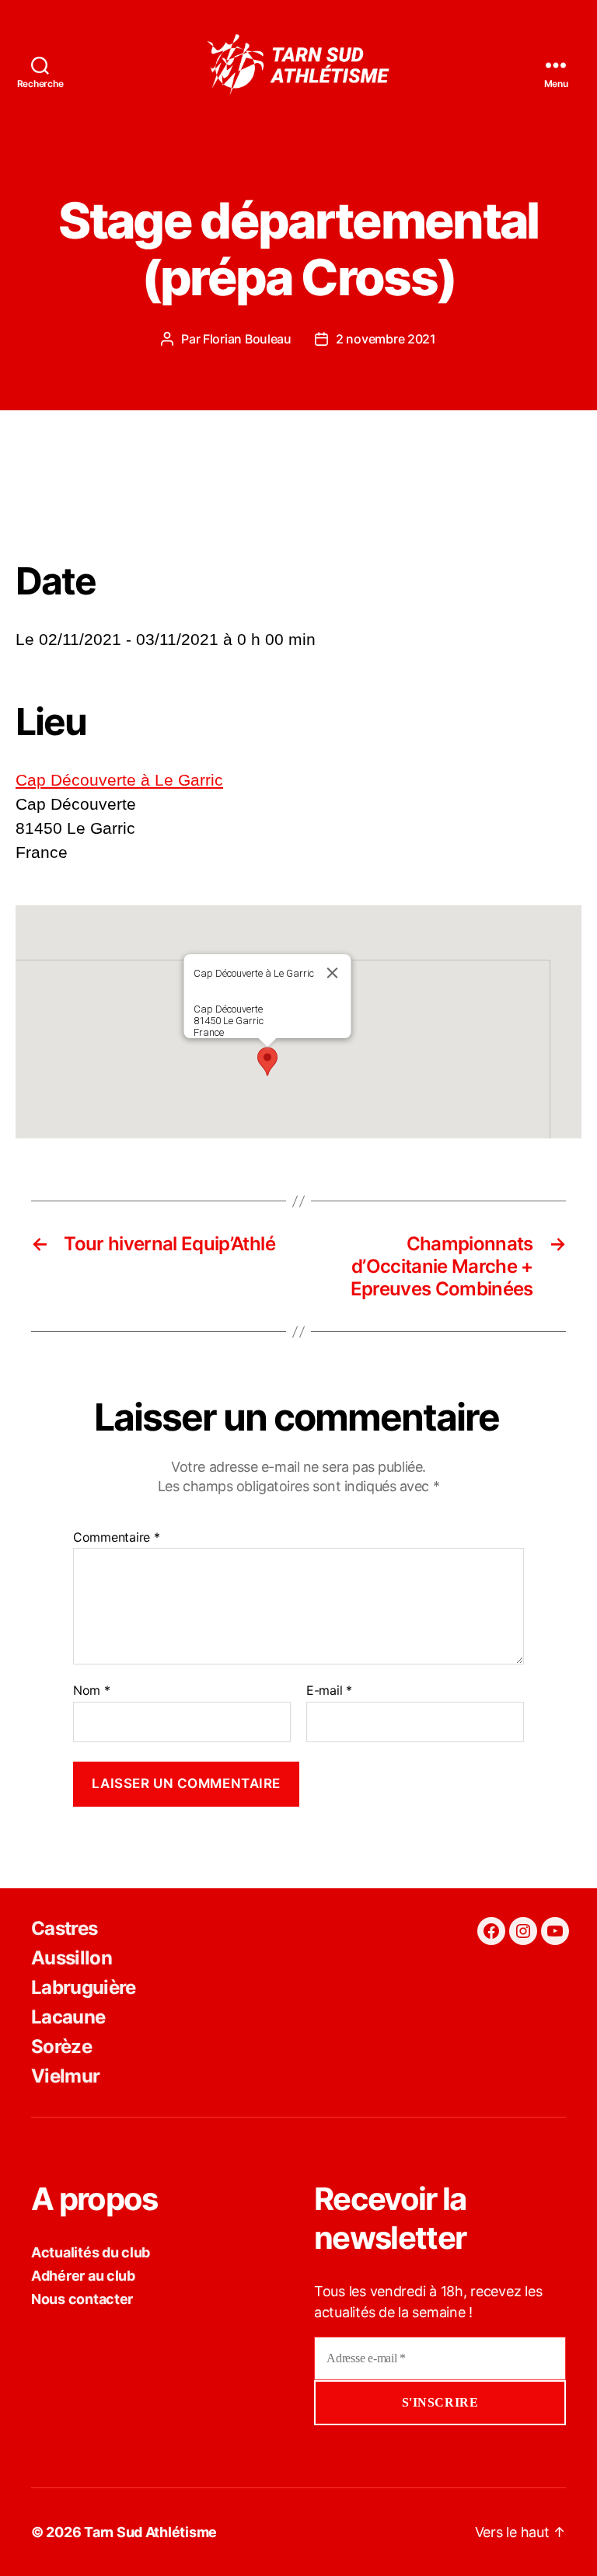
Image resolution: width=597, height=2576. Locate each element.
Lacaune (68, 2017)
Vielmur (65, 2076)
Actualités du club (91, 2252)
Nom (92, 1691)
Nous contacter (82, 2299)
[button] (267, 1061)
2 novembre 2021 (386, 339)
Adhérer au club (83, 2276)
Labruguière (84, 1987)
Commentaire (117, 1538)
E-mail (329, 1691)
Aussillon (72, 1958)
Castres (64, 1928)
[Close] (333, 973)
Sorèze (61, 2046)
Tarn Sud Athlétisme (150, 2532)
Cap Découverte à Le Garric (119, 780)
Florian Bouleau (247, 339)
